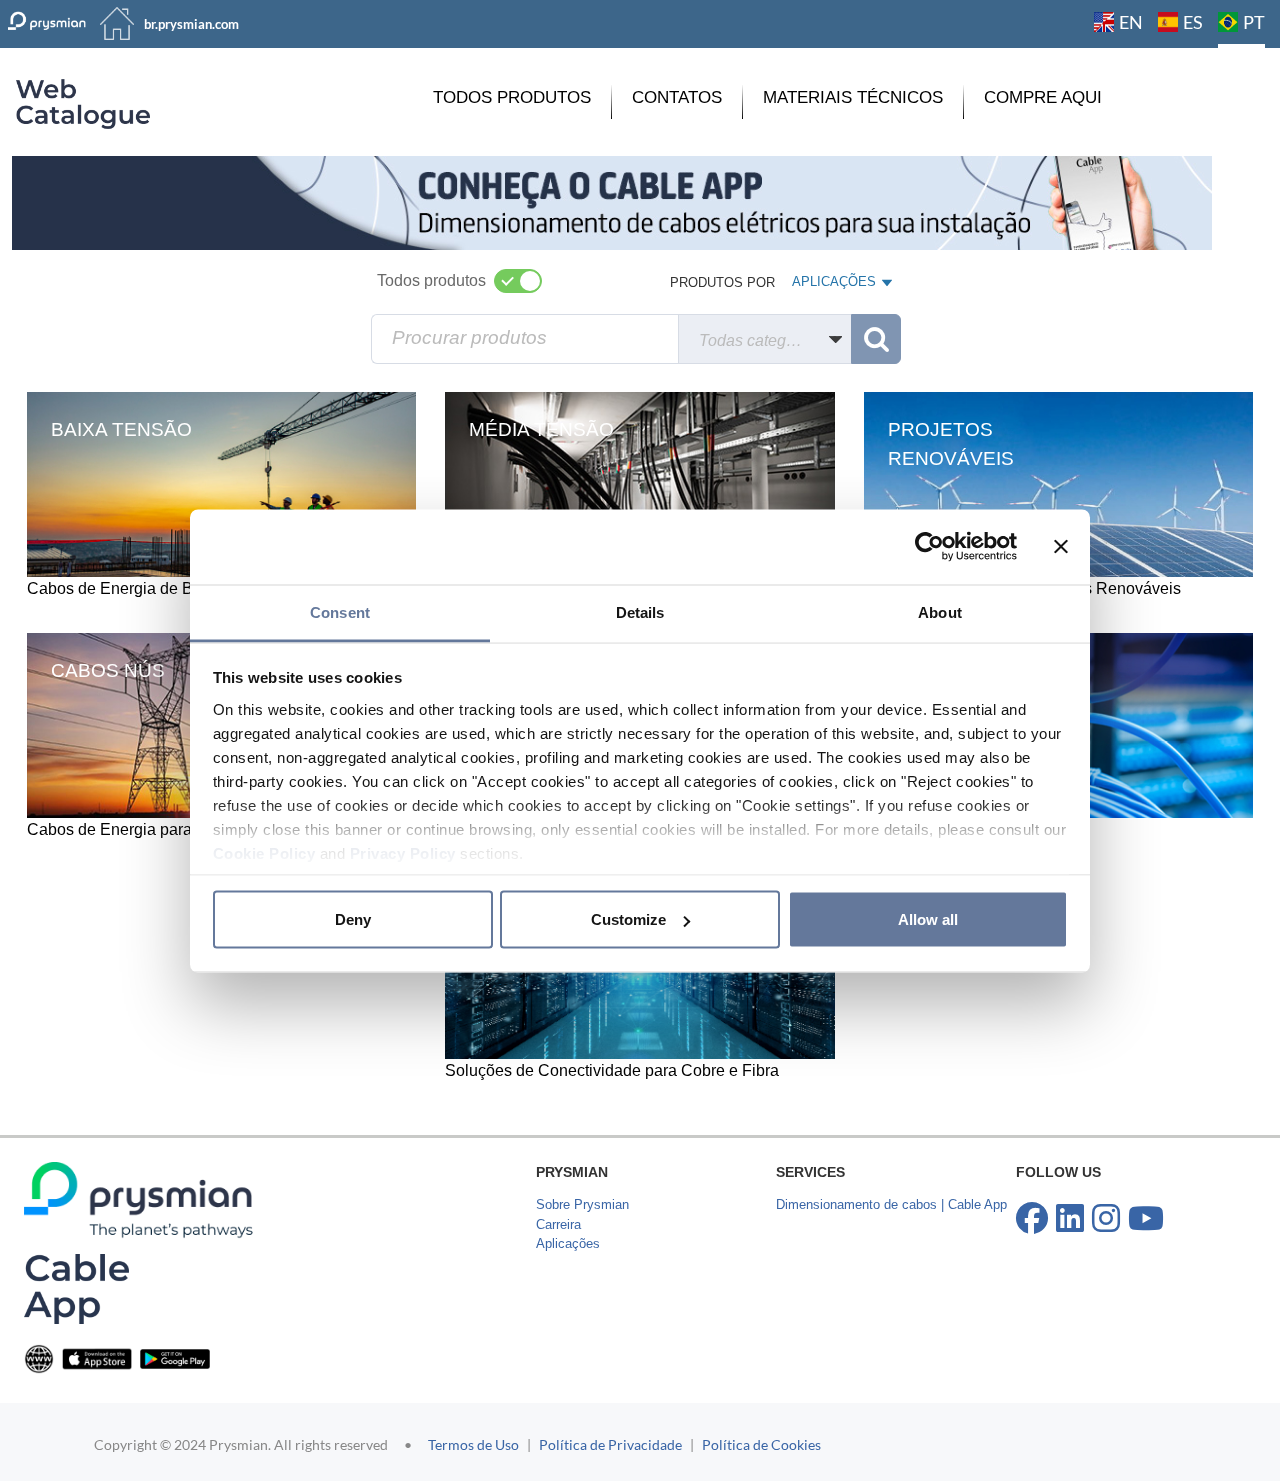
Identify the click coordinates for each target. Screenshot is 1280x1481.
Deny (353, 919)
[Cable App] (76, 1288)
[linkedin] (1070, 1219)
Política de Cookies (761, 1444)
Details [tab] (640, 611)
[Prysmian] (612, 201)
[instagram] (1106, 1219)
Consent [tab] (340, 611)
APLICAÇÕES (833, 286)
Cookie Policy (264, 852)
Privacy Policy (403, 852)
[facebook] (1032, 1219)
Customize (628, 919)
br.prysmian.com (191, 24)
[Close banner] (1061, 547)
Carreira (558, 1224)
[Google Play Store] (175, 1357)
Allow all (928, 919)
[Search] (876, 339)
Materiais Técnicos (853, 97)
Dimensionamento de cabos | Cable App (891, 1204)
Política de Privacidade (610, 1444)
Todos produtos (512, 97)
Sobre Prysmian (582, 1204)
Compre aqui (1043, 97)
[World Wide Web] (39, 1357)
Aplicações (568, 1243)
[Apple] (97, 1357)
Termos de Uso (473, 1444)
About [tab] (940, 611)
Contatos (677, 97)
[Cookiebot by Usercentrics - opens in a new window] (929, 547)
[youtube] (1146, 1219)
